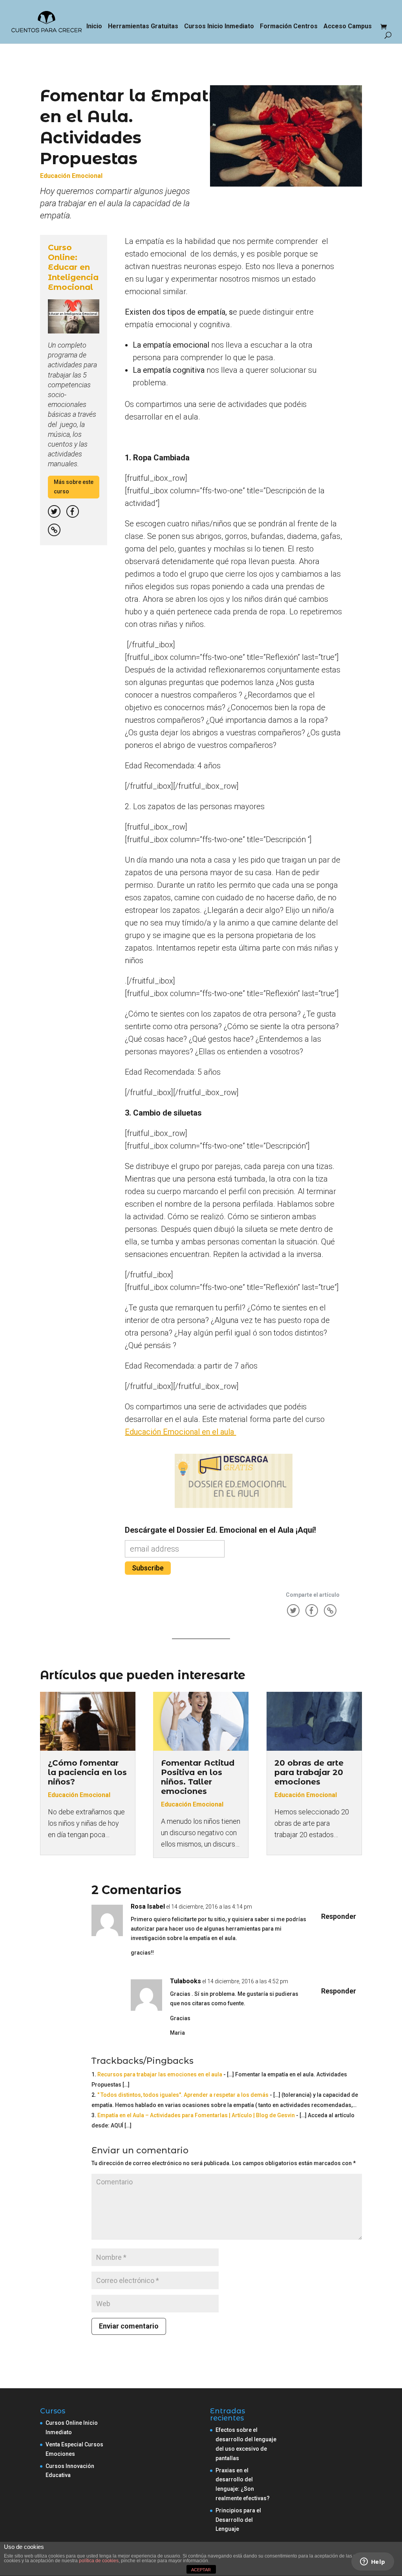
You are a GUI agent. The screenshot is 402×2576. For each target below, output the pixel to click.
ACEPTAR (201, 2570)
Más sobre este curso (74, 487)
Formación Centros (289, 27)
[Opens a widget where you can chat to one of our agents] (373, 2562)
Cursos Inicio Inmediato (219, 27)
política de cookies (99, 2561)
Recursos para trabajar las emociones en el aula (160, 2074)
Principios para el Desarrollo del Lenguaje (238, 2520)
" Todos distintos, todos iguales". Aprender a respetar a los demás (183, 2095)
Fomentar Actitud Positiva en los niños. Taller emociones (198, 1777)
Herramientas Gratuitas (143, 27)
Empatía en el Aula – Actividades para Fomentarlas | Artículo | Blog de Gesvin (196, 2115)
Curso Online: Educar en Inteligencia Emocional (73, 267)
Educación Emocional (71, 176)
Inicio (94, 27)
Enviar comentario (129, 2326)
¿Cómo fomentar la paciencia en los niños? (87, 1772)
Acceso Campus (348, 27)
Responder (339, 1916)
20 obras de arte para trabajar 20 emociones (309, 1772)
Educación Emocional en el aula (180, 1432)
